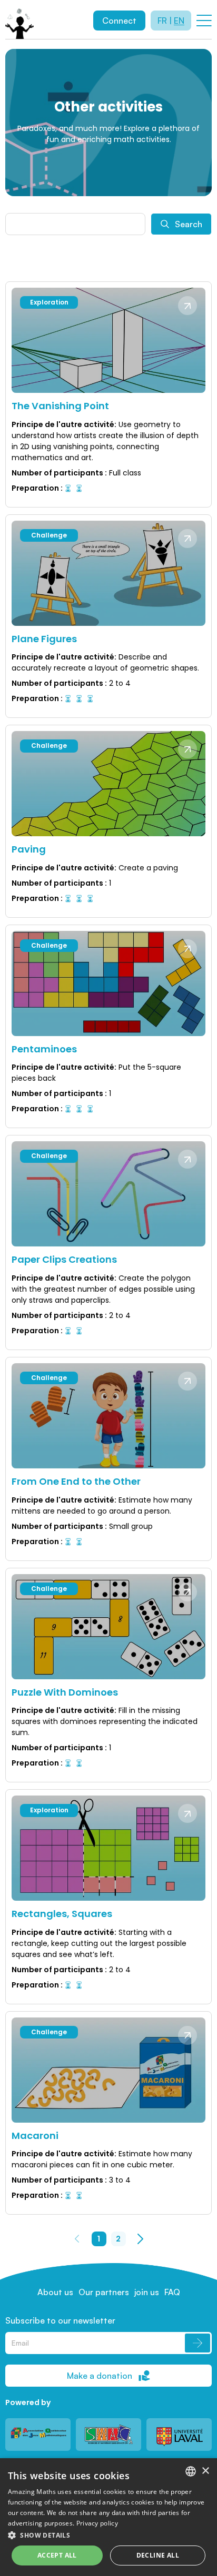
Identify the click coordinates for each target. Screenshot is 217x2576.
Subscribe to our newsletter (60, 2320)
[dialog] (108, 2517)
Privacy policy (97, 2523)
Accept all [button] (57, 2555)
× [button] (205, 2471)
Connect (119, 21)
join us (147, 2292)
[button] (108, 2535)
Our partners (104, 2292)
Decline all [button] (158, 2555)
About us (55, 2292)
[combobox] (191, 2471)
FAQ (172, 2292)
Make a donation (100, 2376)
